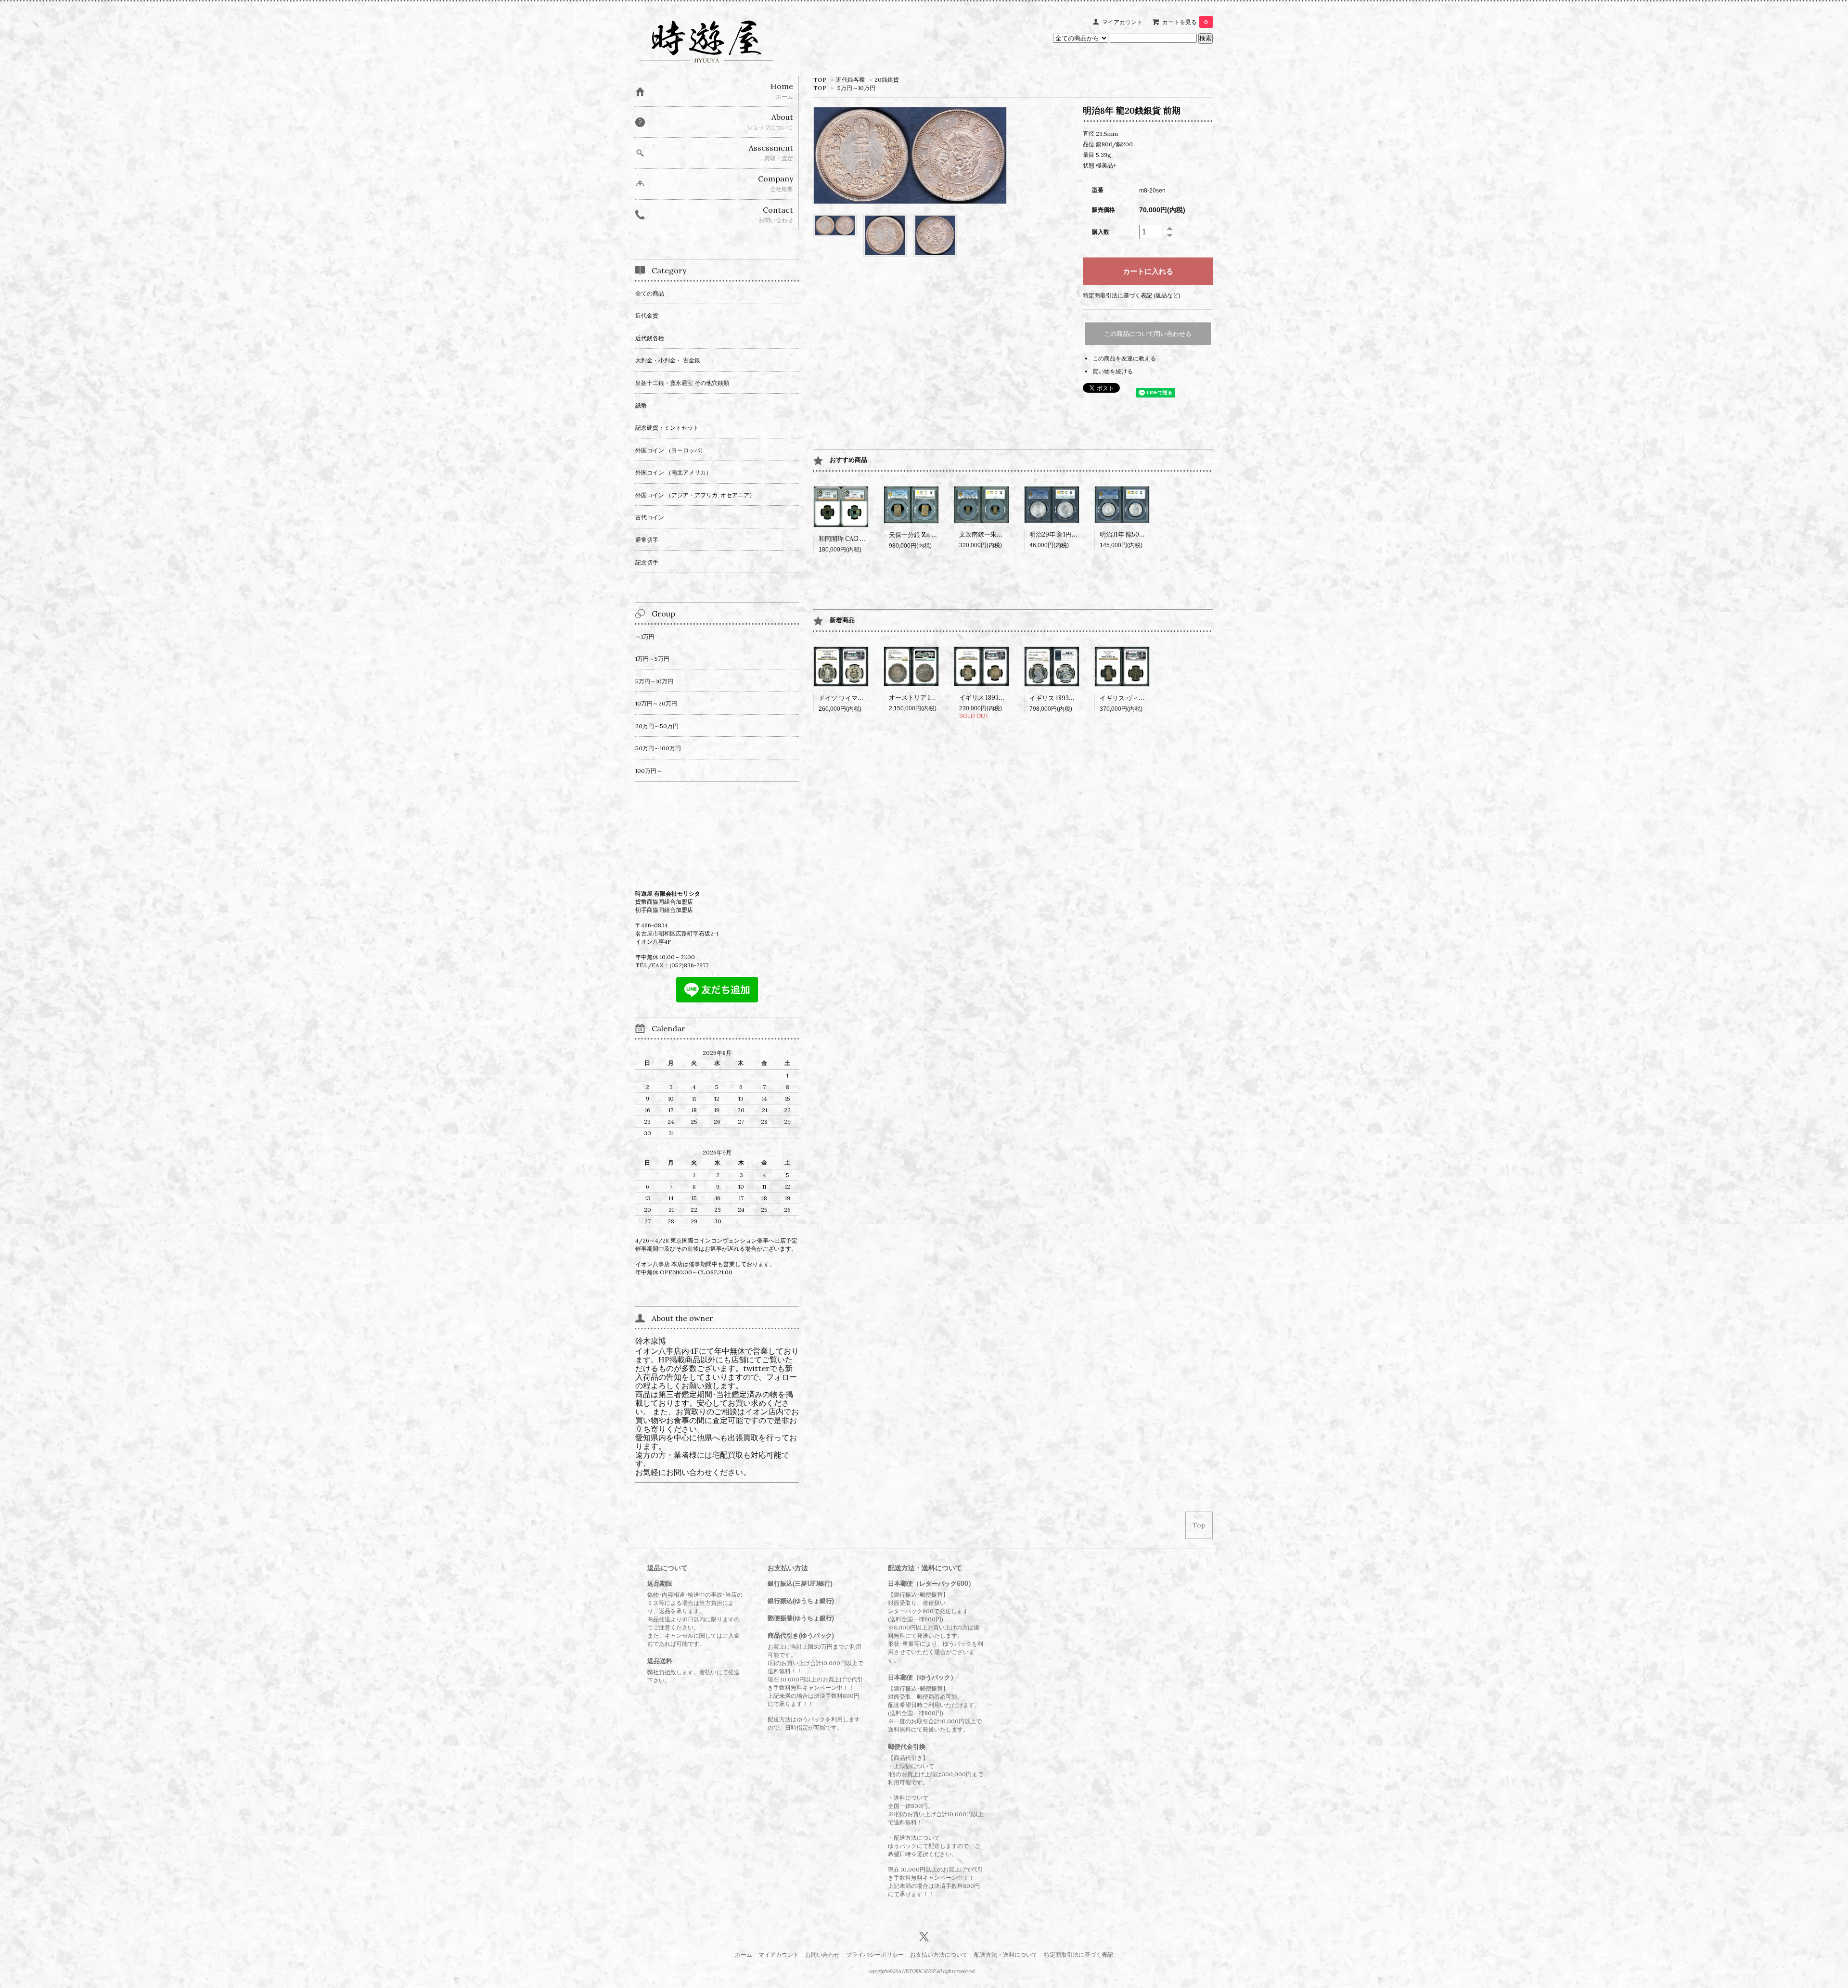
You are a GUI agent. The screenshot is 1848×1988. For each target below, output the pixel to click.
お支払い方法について (939, 1955)
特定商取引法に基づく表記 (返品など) (1132, 295)
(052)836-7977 (689, 965)
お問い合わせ (822, 1955)
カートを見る (1185, 22)
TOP (820, 80)
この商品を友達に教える (1124, 358)
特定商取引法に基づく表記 (1078, 1955)
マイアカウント (1122, 22)
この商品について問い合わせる (1148, 334)
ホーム (744, 1955)
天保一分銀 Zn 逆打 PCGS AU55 (934, 535)
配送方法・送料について (1006, 1955)
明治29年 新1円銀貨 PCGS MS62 (1076, 534)
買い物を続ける (1113, 371)
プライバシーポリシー (875, 1955)
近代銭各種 (850, 80)
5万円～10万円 (856, 88)
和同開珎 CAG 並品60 (849, 539)
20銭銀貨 (887, 80)
